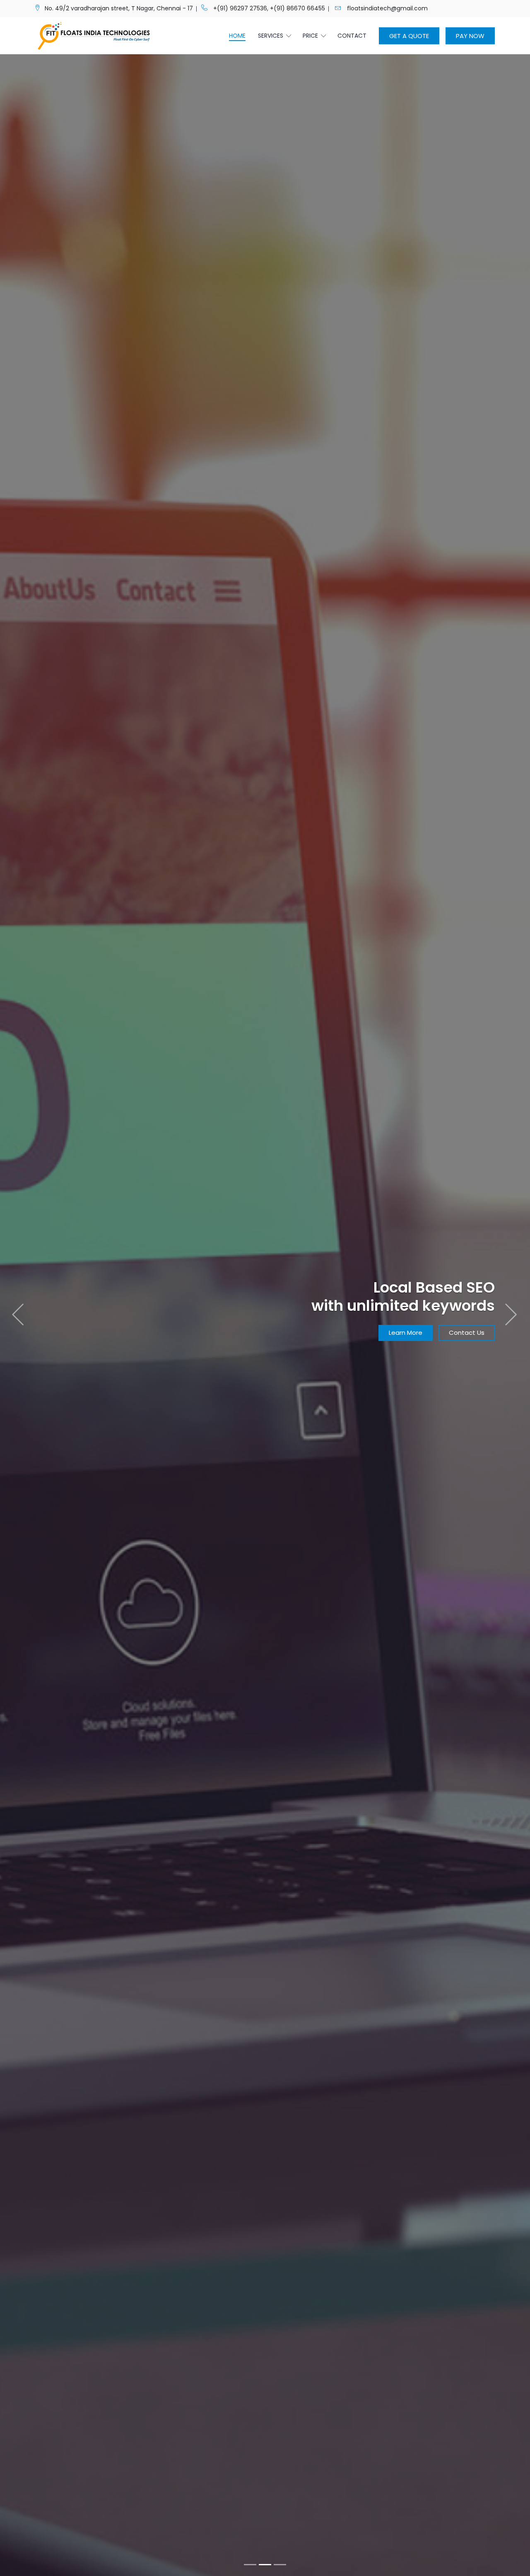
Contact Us (123, 1341)
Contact (352, 36)
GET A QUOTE (409, 36)
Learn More (62, 1341)
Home (237, 36)
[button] (19, 1288)
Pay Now (470, 36)
